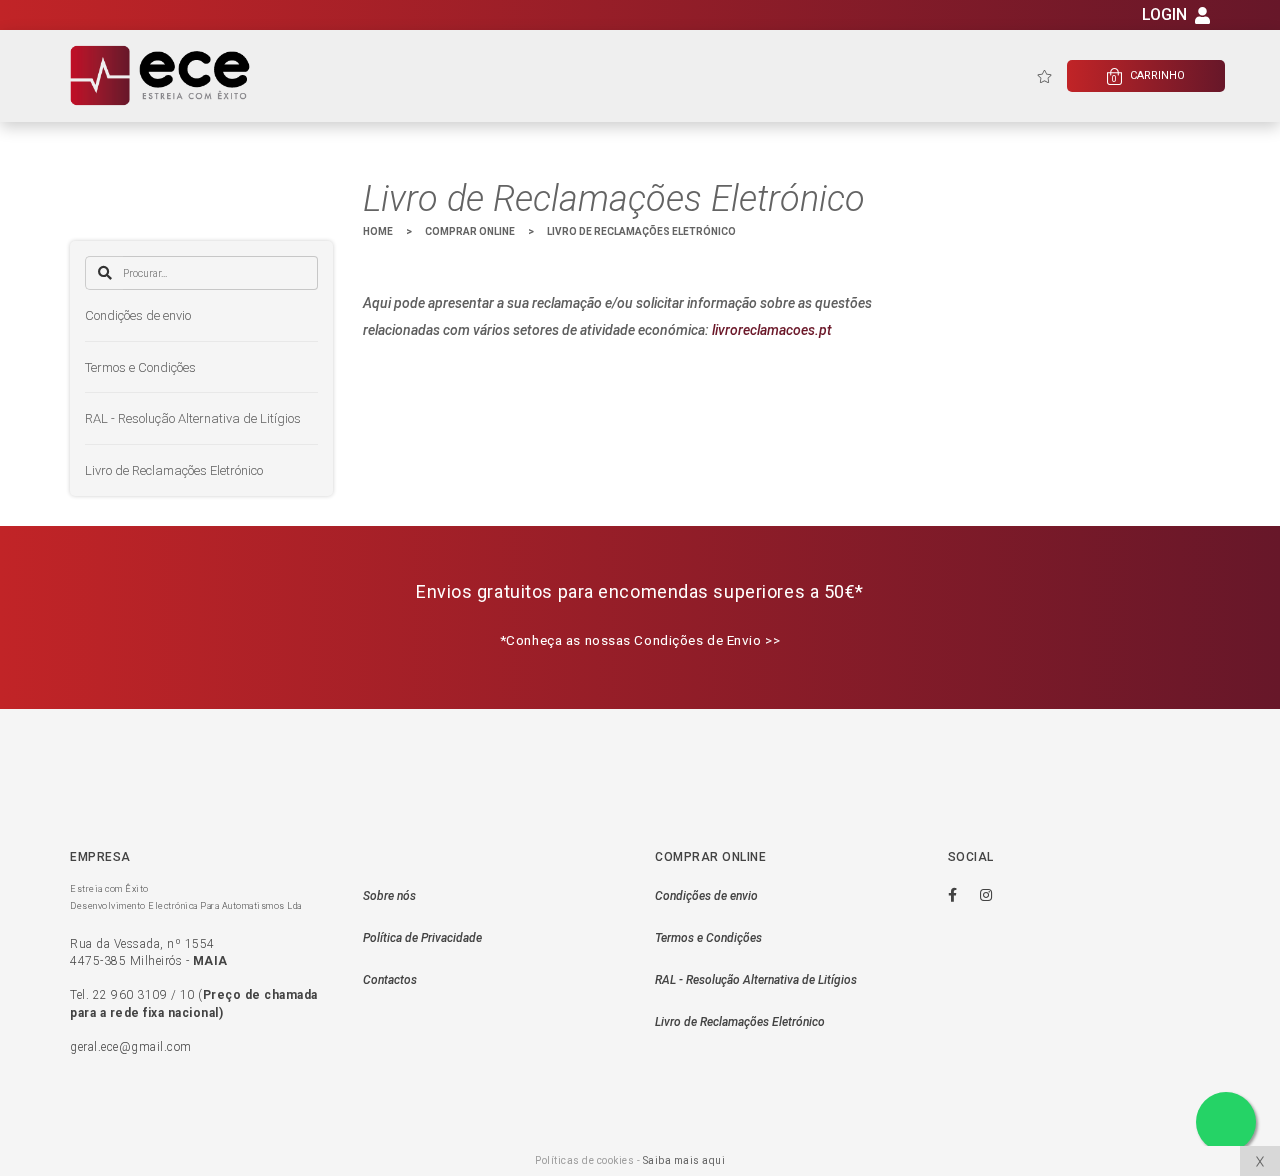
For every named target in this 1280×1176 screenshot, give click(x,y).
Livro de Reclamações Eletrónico (174, 470)
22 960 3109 (130, 995)
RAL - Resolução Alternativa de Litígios (193, 418)
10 (187, 995)
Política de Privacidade (422, 938)
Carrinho (1148, 76)
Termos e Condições (140, 367)
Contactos (390, 980)
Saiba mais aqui (684, 1160)
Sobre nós (389, 896)
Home (378, 231)
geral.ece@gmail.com (131, 1047)
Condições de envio (138, 315)
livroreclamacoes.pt (772, 330)
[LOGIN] (1202, 19)
